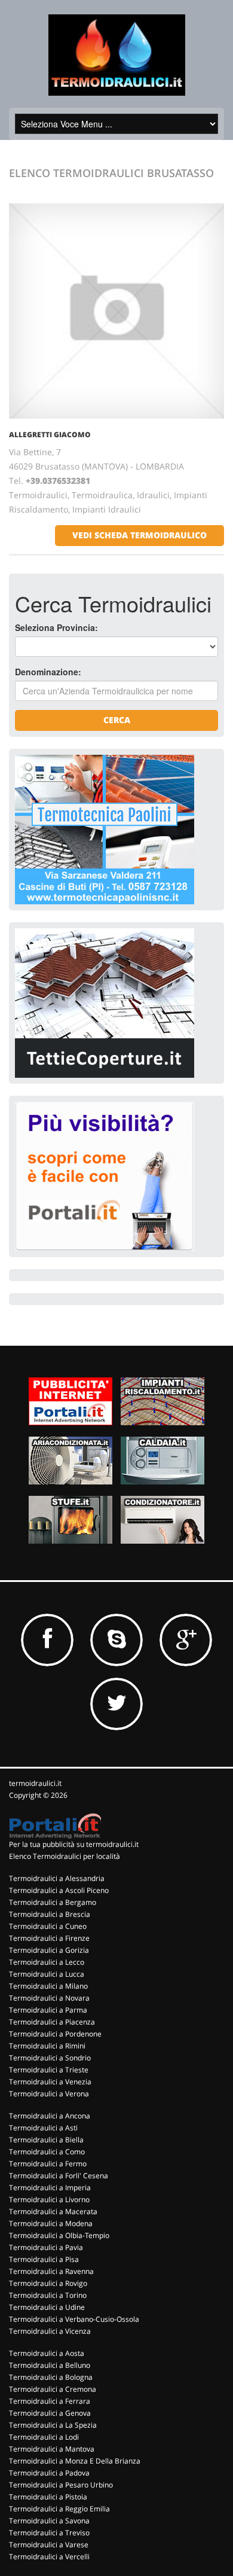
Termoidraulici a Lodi (44, 2437)
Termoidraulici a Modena (51, 2223)
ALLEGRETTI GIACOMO (50, 435)
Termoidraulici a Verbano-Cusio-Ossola (74, 2319)
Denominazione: (48, 672)
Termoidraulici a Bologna (51, 2377)
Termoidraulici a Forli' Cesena (59, 2176)
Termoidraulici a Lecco (47, 1962)
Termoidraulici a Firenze (49, 1938)
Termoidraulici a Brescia (50, 1914)
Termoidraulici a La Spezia (53, 2425)
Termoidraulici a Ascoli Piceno (59, 1890)
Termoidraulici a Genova (50, 2413)
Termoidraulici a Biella (46, 2140)
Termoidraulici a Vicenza (50, 2331)
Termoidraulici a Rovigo (48, 2283)
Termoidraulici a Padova (49, 2473)
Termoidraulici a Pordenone (55, 2034)
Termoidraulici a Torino (48, 2295)
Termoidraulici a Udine (47, 2307)
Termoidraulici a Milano (48, 1986)
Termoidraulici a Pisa (44, 2259)
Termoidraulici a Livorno (49, 2199)
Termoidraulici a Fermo (48, 2164)
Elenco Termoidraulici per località (65, 1856)
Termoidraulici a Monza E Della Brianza (75, 2461)
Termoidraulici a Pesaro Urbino (61, 2485)
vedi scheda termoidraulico (140, 535)
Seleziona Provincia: (56, 627)
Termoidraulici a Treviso (49, 2533)
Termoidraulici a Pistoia (48, 2497)
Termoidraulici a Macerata (53, 2211)
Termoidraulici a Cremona (53, 2389)
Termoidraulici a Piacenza (52, 2022)
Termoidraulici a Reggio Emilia (59, 2509)
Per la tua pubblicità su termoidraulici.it (74, 1844)
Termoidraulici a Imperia (50, 2188)
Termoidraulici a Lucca (47, 1974)
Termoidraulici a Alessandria (57, 1878)
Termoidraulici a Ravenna (51, 2271)
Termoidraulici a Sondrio (50, 2058)
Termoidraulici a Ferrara (50, 2401)
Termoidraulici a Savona (49, 2521)
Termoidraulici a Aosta (47, 2353)
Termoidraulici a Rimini (47, 2046)
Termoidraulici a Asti (43, 2128)
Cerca (117, 720)
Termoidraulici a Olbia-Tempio (59, 2235)
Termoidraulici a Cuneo (48, 1926)
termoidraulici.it (35, 1783)
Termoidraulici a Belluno (50, 2365)
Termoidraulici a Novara (49, 1998)
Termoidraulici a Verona (49, 2094)
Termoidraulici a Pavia (46, 2247)
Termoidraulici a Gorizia (49, 1950)
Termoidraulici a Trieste (49, 2070)
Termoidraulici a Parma (48, 2010)
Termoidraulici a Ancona (50, 2116)
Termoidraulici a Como (47, 2152)
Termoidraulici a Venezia (50, 2082)
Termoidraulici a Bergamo (53, 1902)
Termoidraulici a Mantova (52, 2449)
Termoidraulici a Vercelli (49, 2557)
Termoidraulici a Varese (49, 2545)
